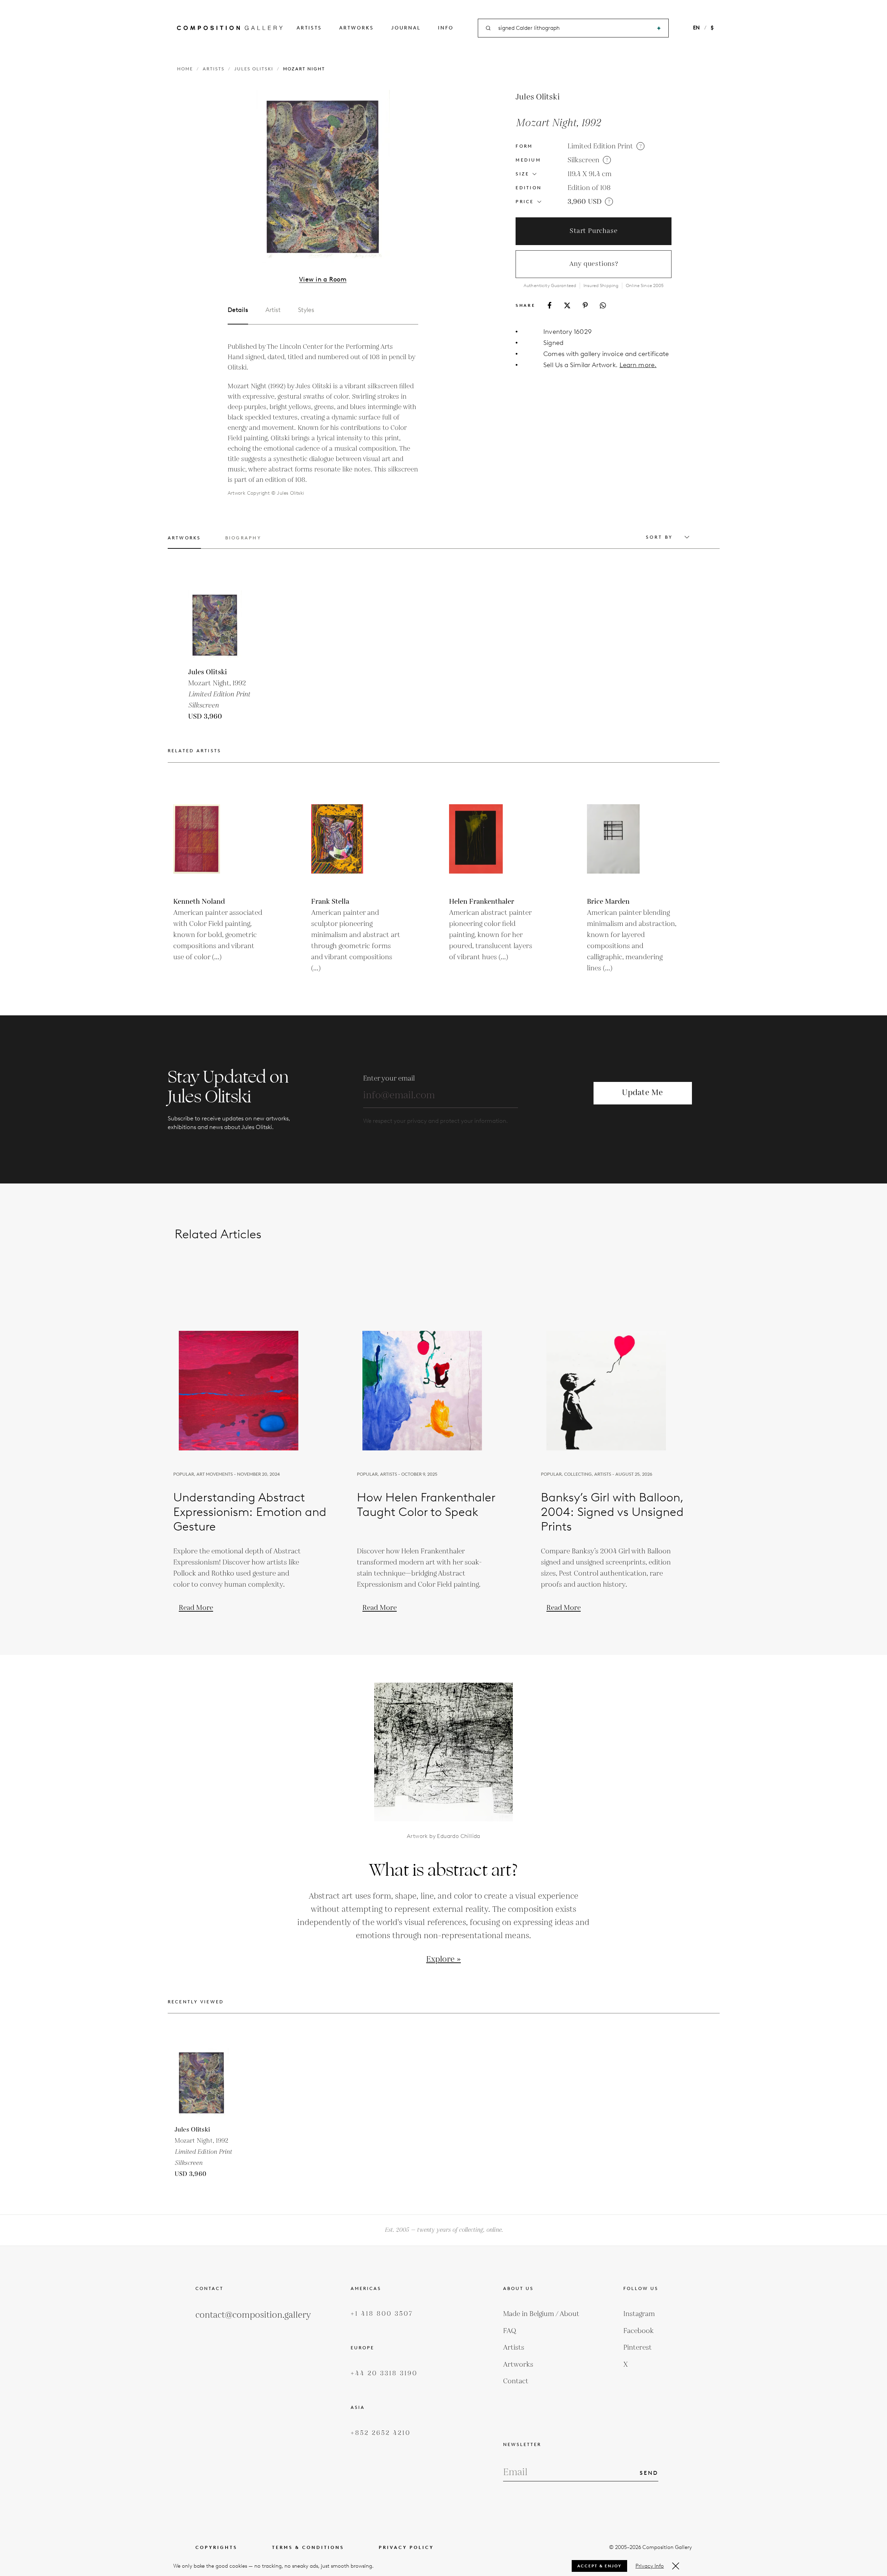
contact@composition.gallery (253, 2315)
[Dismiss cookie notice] (676, 2566)
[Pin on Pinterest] (585, 305)
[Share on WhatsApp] (603, 305)
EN (696, 28)
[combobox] (574, 28)
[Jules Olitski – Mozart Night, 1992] (223, 625)
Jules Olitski (254, 69)
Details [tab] (238, 310)
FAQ (510, 2331)
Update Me (642, 1093)
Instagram (639, 2314)
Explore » (443, 1959)
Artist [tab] (273, 310)
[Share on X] (567, 305)
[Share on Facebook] (550, 305)
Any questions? (594, 264)
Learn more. (638, 365)
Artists (309, 28)
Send (649, 2473)
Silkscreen (583, 160)
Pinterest (638, 2348)
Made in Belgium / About (541, 2314)
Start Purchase (594, 231)
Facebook (639, 2331)
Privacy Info (650, 2566)
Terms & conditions (308, 2547)
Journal (406, 28)
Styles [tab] (306, 310)
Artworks (357, 28)
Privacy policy (406, 2547)
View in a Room (323, 279)
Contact (516, 2381)
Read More (196, 1608)
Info (446, 28)
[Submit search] (659, 28)
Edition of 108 (589, 188)
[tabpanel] (323, 420)
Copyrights (216, 2547)
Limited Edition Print (600, 146)
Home (185, 69)
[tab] (184, 542)
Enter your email (389, 1078)
